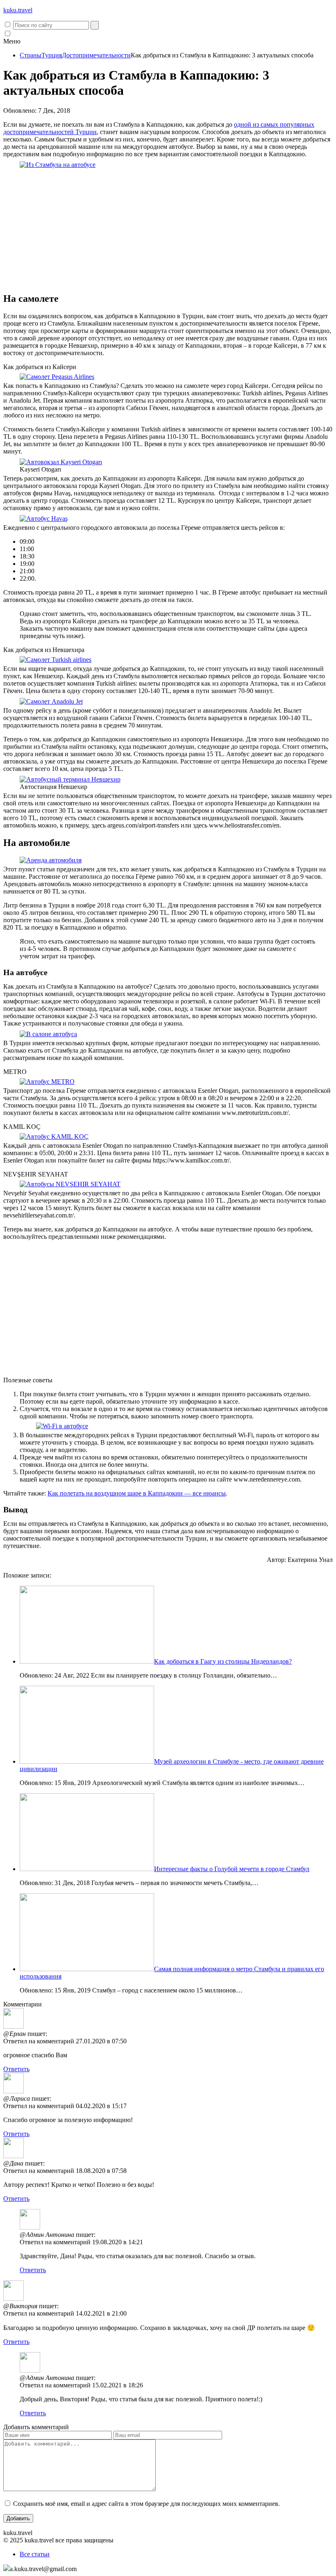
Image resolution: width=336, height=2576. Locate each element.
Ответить (16, 2069)
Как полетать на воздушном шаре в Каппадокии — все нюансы (137, 1493)
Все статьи (35, 2554)
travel (18, 10)
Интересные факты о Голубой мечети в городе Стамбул (232, 1869)
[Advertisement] (168, 228)
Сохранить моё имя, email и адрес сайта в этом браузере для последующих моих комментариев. (146, 2504)
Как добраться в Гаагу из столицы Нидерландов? (223, 1661)
